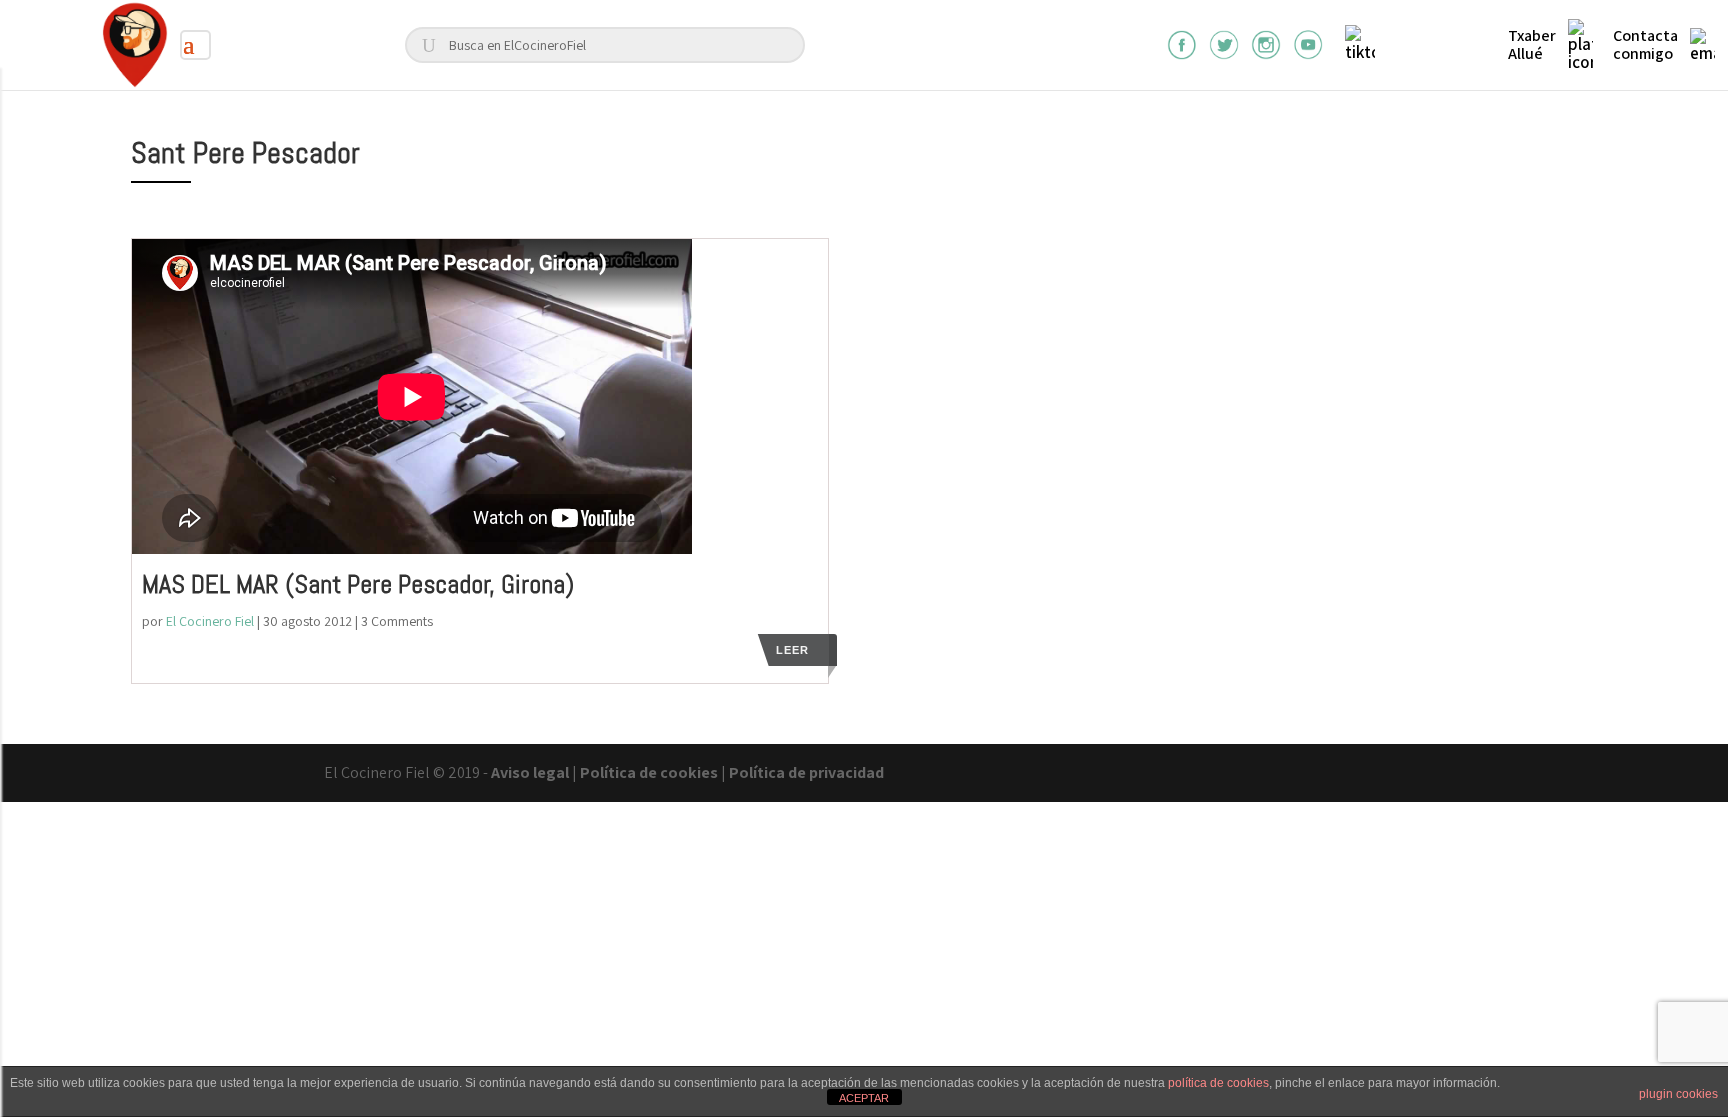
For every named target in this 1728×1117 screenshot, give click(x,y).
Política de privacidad (806, 772)
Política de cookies (649, 772)
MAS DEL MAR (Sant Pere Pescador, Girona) (358, 584)
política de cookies (1218, 1083)
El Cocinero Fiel (210, 621)
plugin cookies (1678, 1094)
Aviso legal (530, 772)
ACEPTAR (864, 1098)
